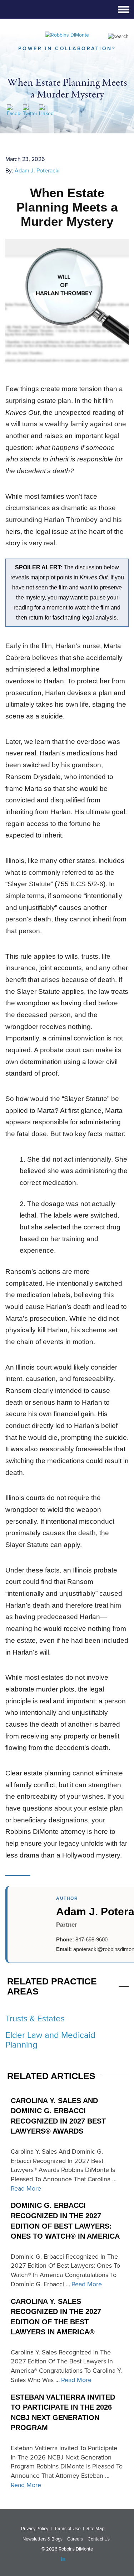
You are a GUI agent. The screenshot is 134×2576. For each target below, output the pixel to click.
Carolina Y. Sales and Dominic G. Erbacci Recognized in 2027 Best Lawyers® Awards (58, 2116)
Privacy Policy (35, 2529)
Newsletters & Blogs (43, 2539)
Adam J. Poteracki (37, 171)
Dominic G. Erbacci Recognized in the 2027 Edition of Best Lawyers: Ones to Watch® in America (65, 2221)
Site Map (95, 2529)
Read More (26, 2188)
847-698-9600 (91, 1939)
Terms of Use (67, 2529)
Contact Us (99, 2539)
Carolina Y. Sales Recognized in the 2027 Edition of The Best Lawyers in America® (56, 2317)
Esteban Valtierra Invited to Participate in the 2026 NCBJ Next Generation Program (63, 2413)
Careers (75, 2539)
